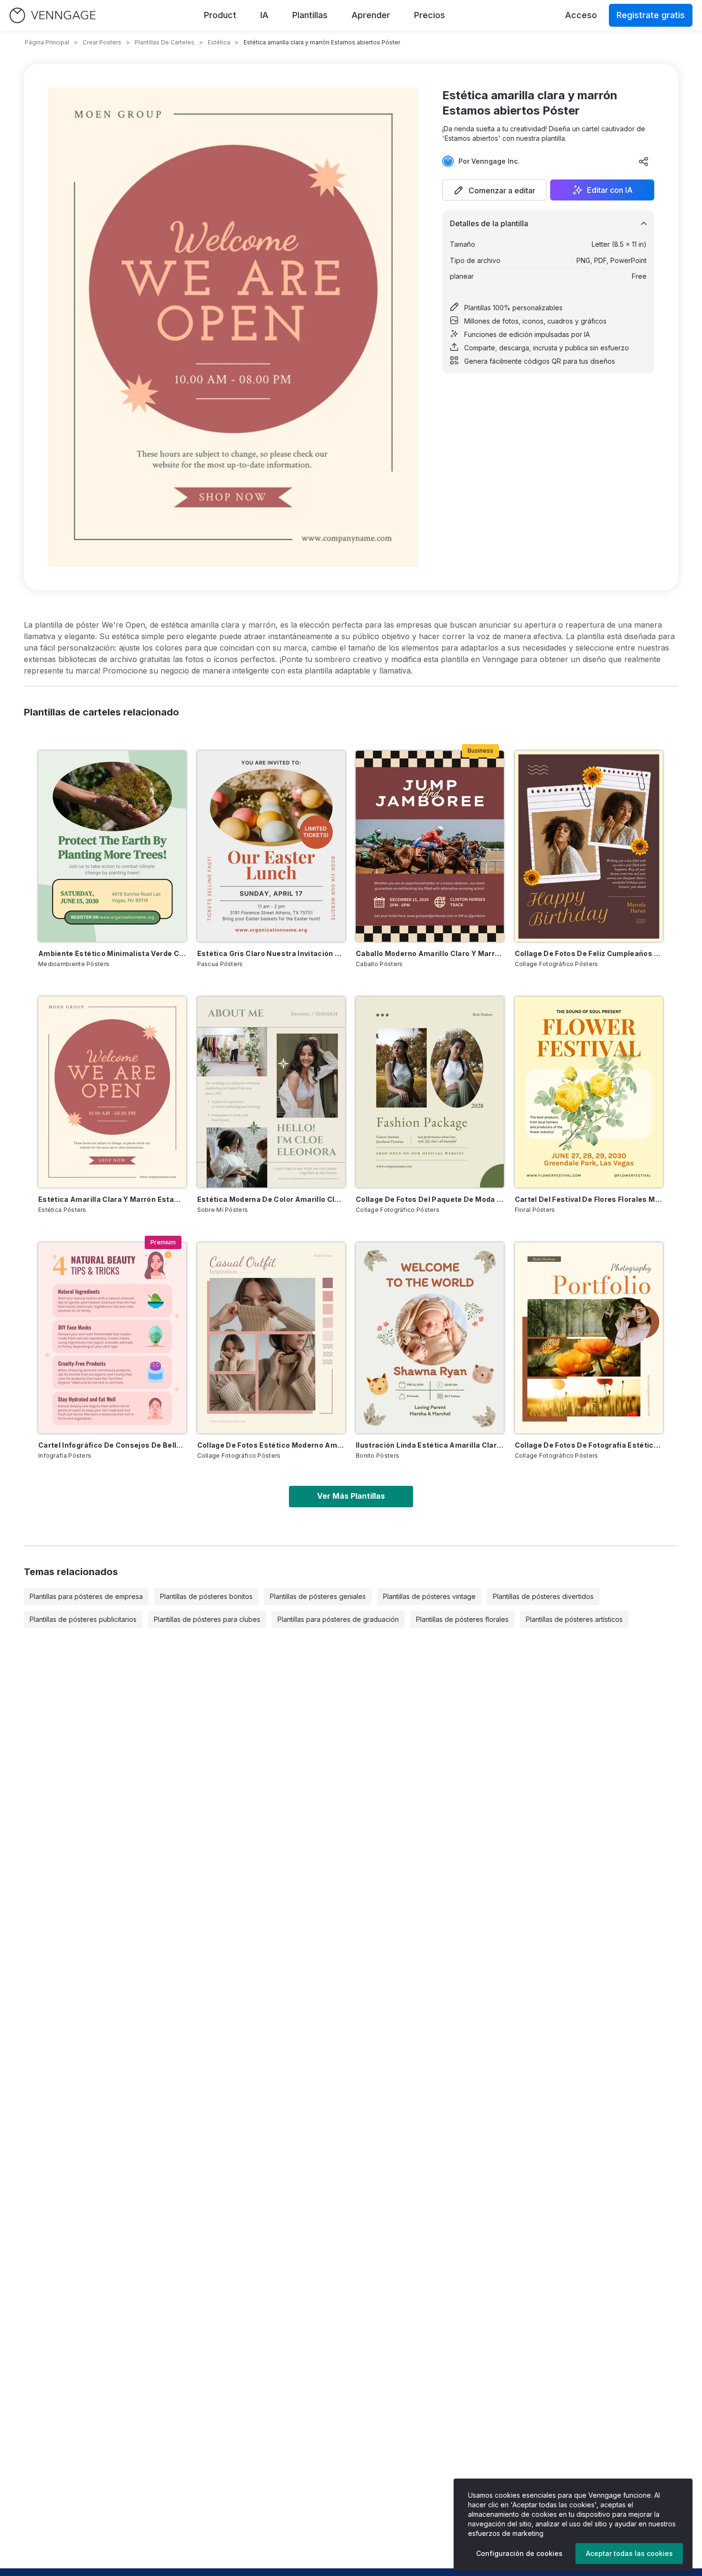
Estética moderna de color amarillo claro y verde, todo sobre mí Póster (271, 1199)
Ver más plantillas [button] (351, 1496)
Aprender (371, 15)
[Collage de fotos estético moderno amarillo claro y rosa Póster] (271, 1338)
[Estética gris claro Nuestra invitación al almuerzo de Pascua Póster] (271, 846)
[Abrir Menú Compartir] (644, 161)
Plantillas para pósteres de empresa (86, 1596)
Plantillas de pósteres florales (462, 1619)
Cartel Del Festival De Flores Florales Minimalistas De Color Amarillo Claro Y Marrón (589, 1199)
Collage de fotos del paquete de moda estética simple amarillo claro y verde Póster (430, 1199)
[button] (494, 190)
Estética (219, 42)
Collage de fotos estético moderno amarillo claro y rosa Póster (271, 1445)
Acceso (581, 15)
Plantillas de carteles (165, 42)
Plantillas (310, 15)
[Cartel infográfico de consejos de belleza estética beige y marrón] (112, 1338)
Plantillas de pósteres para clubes (207, 1619)
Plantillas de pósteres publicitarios (83, 1619)
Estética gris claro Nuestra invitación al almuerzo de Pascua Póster (271, 953)
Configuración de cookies (519, 2553)
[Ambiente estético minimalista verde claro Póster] (112, 846)
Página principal (47, 42)
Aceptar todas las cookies (629, 2553)
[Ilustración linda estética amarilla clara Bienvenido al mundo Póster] (430, 1338)
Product (220, 15)
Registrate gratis (651, 15)
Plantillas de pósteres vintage (429, 1596)
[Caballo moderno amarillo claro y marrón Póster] (430, 846)
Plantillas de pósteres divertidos (543, 1596)
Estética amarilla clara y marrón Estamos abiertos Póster (112, 1199)
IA (264, 15)
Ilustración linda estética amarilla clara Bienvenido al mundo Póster (430, 1445)
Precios (430, 15)
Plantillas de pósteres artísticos (574, 1619)
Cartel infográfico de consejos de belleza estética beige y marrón (112, 1445)
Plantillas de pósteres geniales (318, 1596)
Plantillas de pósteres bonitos (206, 1596)
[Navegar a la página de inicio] (53, 16)
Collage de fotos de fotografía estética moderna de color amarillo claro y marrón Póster (589, 1445)
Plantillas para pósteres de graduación (338, 1619)
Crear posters (102, 42)
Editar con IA (610, 190)
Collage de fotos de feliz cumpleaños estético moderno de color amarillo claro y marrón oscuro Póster (589, 953)
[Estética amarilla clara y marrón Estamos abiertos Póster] (112, 1092)
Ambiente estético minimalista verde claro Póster (112, 953)
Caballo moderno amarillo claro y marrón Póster (430, 953)
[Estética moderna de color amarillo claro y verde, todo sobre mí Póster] (271, 1092)
